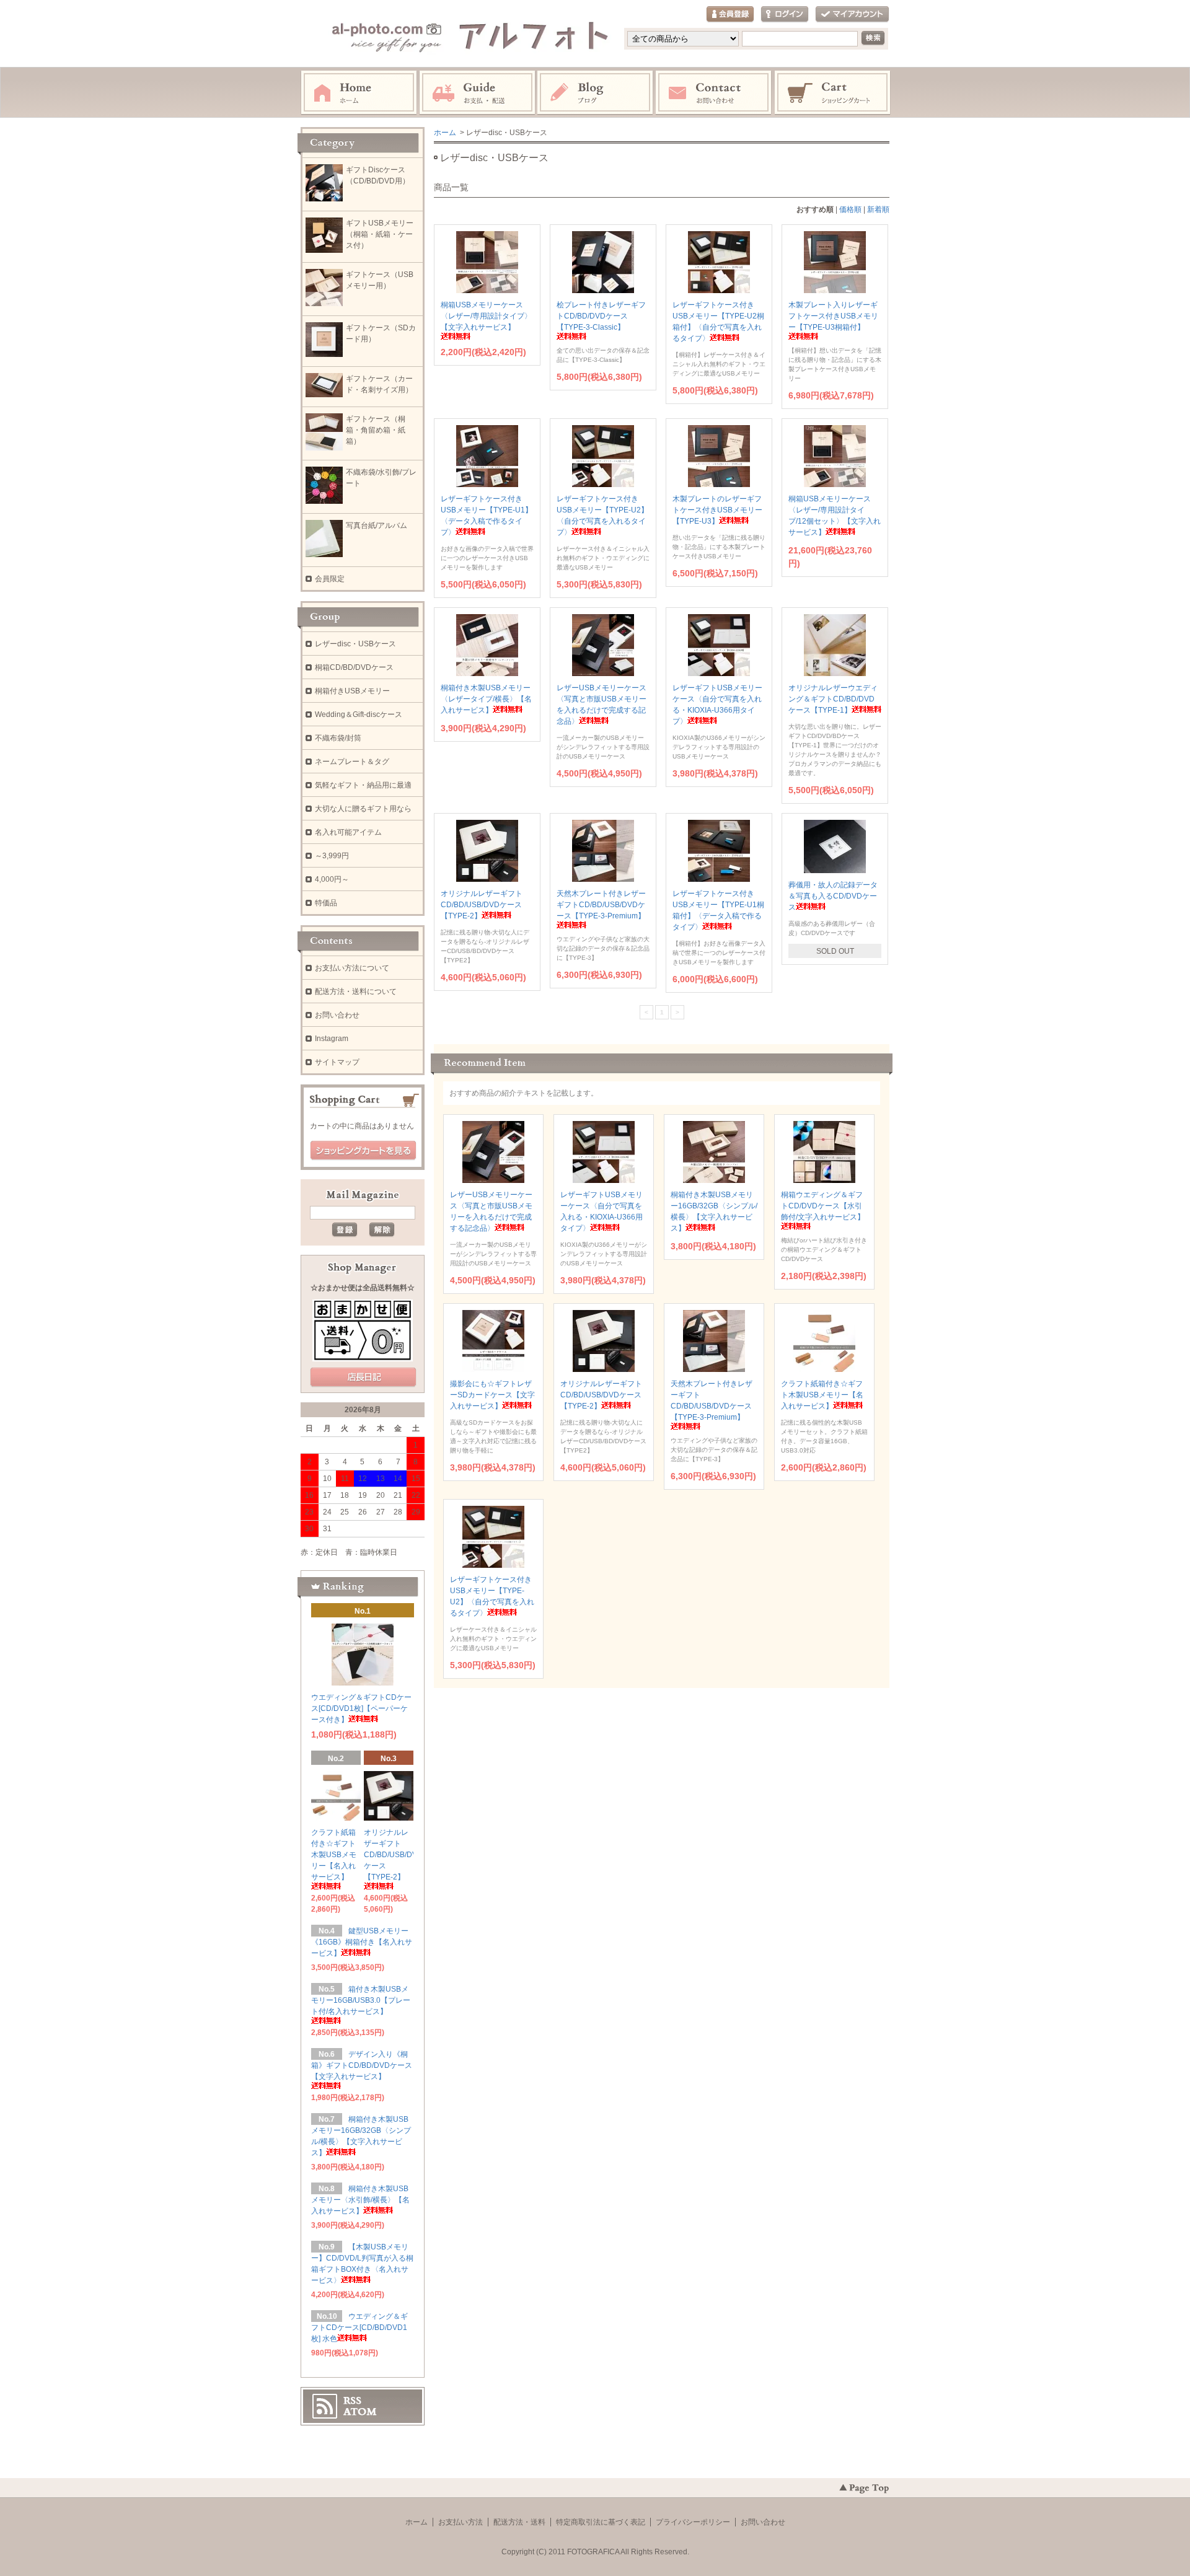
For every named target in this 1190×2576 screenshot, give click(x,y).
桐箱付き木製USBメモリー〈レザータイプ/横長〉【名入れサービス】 (486, 699)
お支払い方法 (461, 2522)
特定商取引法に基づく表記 (601, 2522)
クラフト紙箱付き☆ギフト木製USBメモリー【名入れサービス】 (822, 1395)
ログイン (785, 15)
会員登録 (730, 15)
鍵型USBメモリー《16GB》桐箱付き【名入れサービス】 (362, 1942)
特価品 (326, 903)
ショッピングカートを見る (363, 1151)
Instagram (596, 93)
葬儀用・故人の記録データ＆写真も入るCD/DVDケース (833, 896)
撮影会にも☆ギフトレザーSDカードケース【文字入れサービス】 (492, 1395)
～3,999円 (332, 856)
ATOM (360, 2412)
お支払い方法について (352, 968)
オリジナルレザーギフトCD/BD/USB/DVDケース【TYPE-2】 (482, 905)
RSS (352, 2401)
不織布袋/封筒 (338, 738)
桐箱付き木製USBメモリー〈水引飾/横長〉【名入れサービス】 (360, 2200)
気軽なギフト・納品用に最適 (363, 785)
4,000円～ (332, 879)
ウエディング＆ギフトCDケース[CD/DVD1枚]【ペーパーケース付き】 (361, 1708)
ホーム (359, 93)
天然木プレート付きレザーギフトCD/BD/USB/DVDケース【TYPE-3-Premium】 (712, 1400)
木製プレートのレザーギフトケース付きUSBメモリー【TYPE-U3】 (717, 510)
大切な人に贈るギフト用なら (363, 809)
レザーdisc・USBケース (355, 644)
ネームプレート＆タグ (352, 762)
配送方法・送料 (519, 2522)
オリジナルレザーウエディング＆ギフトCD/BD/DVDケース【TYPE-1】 (833, 699)
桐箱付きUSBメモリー (352, 691)
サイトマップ (337, 1062)
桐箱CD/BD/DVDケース (354, 667)
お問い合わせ (714, 93)
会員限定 (330, 579)
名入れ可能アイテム (348, 832)
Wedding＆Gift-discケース (359, 714)
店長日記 (363, 1378)
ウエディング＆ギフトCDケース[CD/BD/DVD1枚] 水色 (359, 2328)
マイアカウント (852, 15)
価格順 (850, 209)
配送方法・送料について (356, 991)
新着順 (878, 209)
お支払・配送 (477, 93)
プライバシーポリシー (693, 2522)
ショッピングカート (833, 93)
